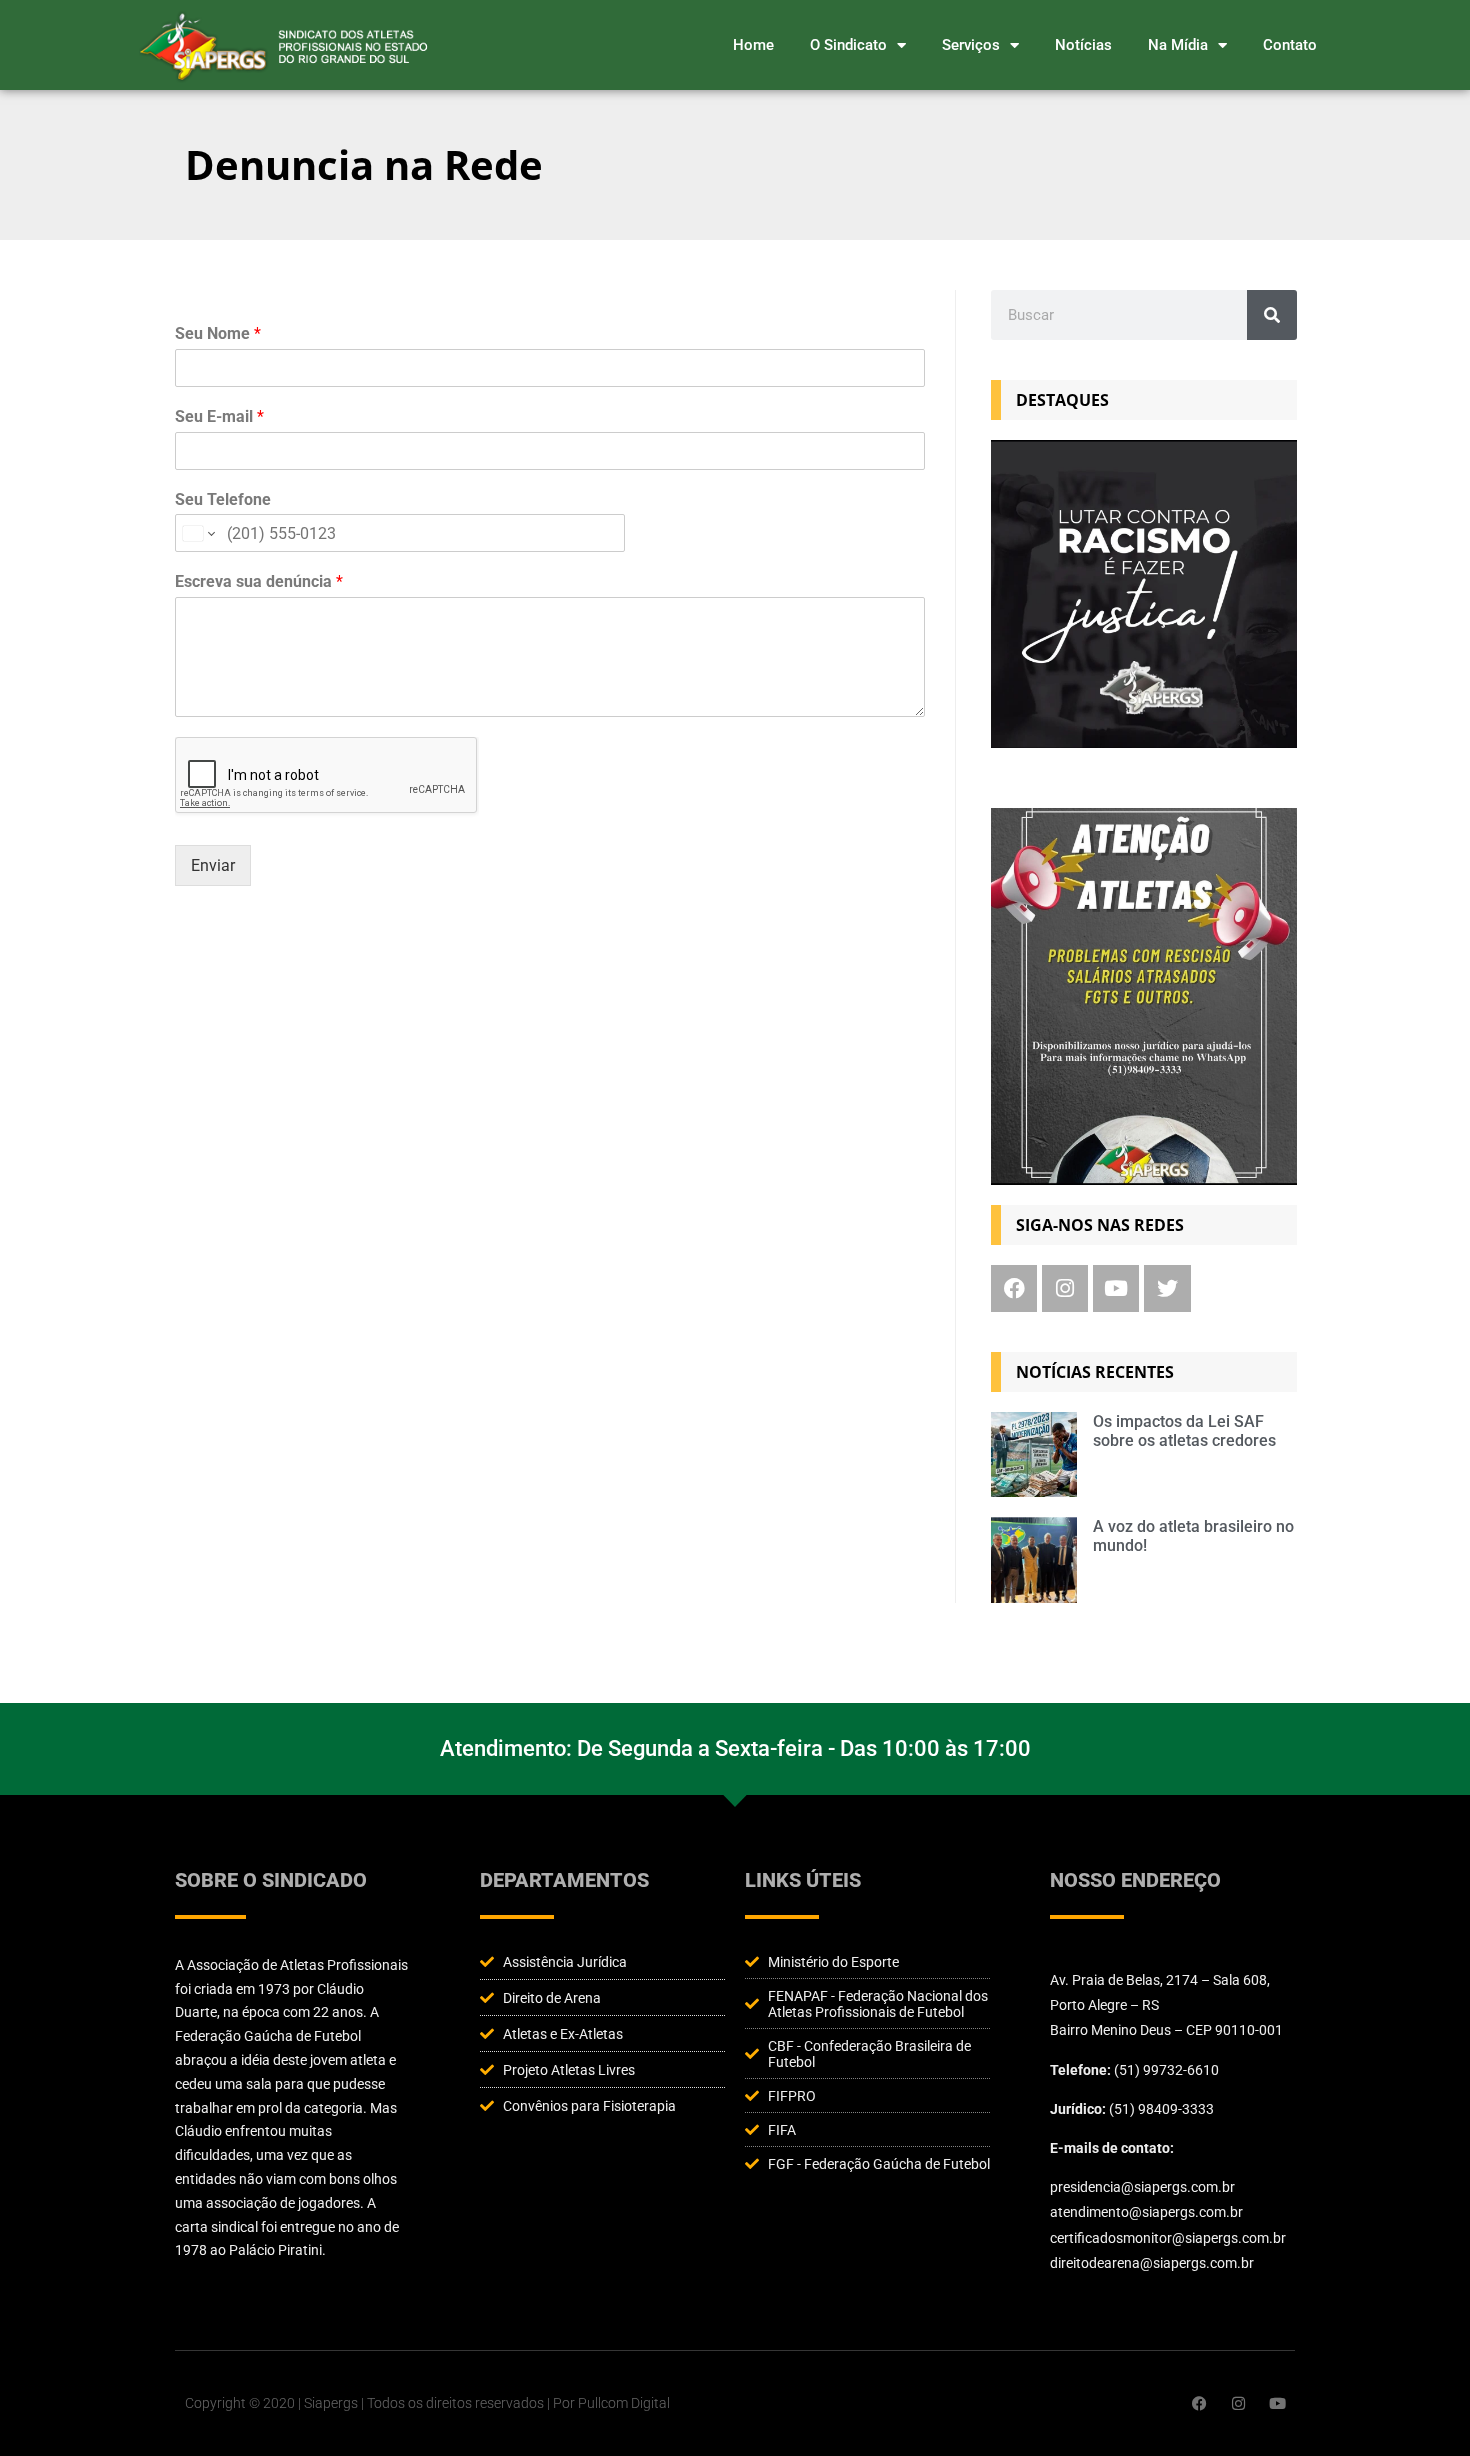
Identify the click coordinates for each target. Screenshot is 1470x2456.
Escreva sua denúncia (259, 581)
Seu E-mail (219, 416)
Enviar (213, 865)
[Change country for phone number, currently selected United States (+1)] (197, 533)
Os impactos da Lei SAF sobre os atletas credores (1184, 1431)
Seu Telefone (223, 499)
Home (753, 45)
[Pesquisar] (1272, 315)
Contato (1290, 45)
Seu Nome (218, 333)
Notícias (1083, 45)
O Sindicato (848, 45)
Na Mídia (1178, 45)
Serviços (971, 45)
